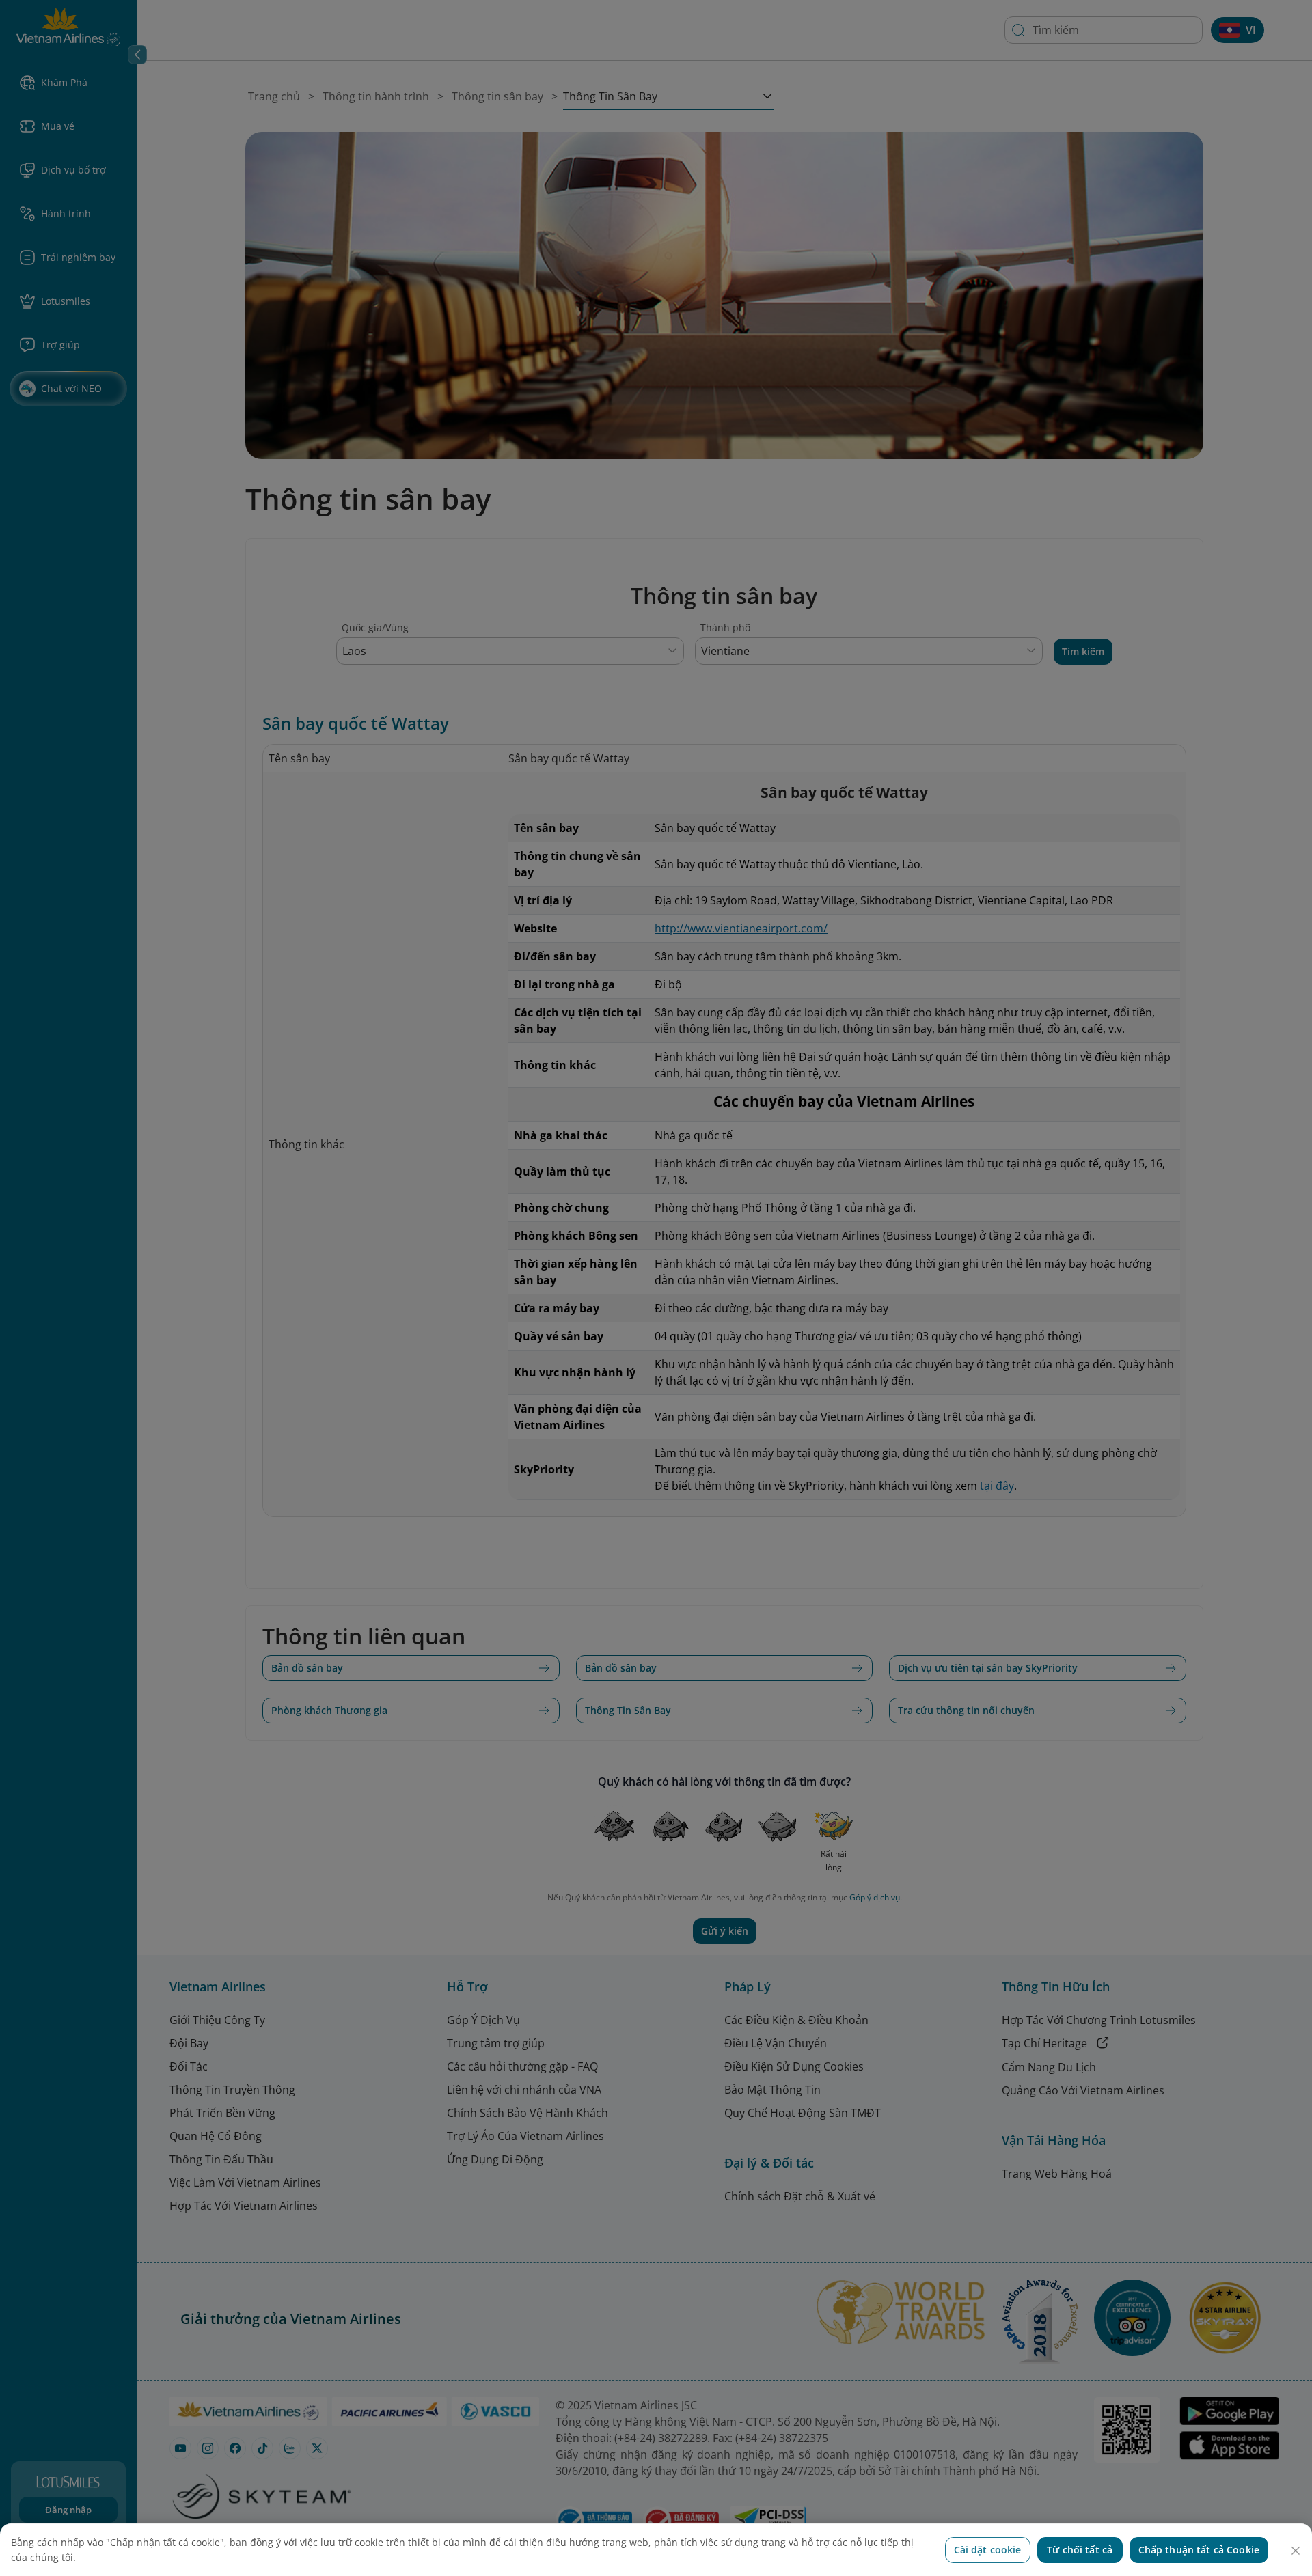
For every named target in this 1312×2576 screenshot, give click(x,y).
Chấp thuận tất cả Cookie (1199, 2550)
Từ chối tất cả (1080, 2550)
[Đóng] (1296, 2551)
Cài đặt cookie (988, 2550)
